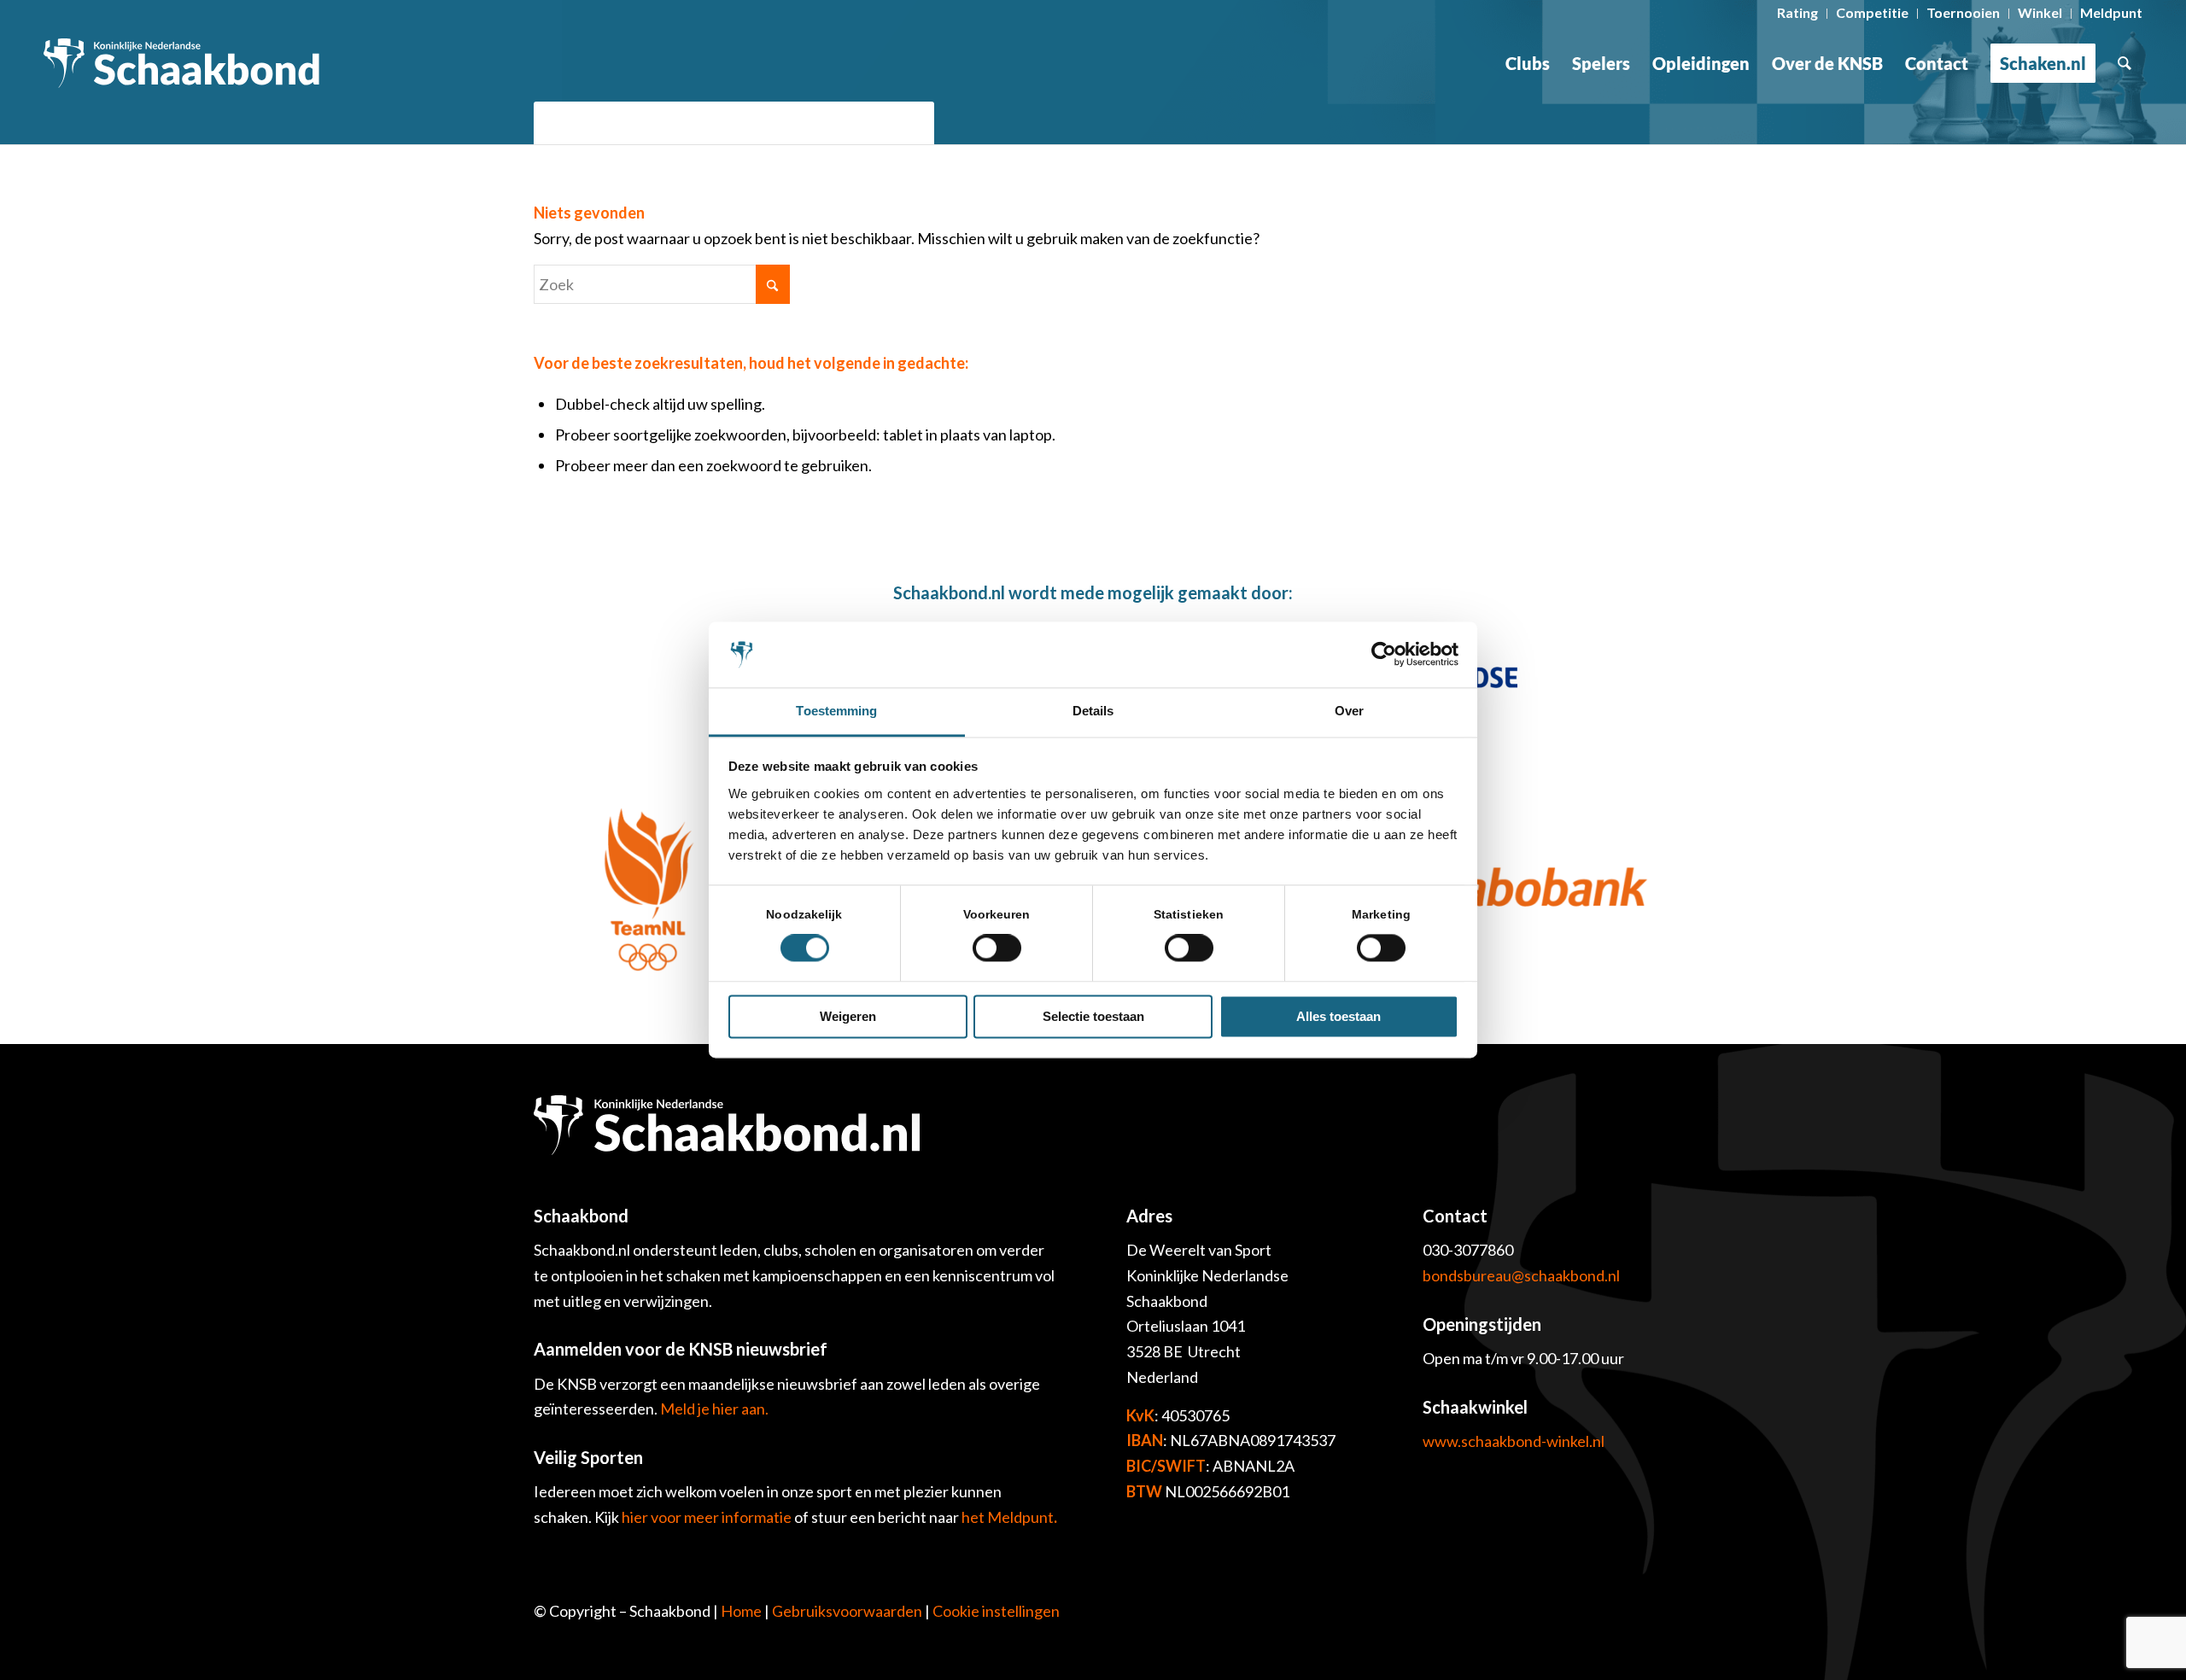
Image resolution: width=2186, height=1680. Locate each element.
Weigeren (848, 1016)
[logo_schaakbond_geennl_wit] (181, 63)
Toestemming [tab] (836, 711)
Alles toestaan (1338, 1016)
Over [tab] (1349, 711)
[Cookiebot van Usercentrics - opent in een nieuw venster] (1384, 655)
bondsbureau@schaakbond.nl (1521, 1275)
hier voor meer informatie (708, 1517)
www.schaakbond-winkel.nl (1514, 1441)
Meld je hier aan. (714, 1409)
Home (741, 1611)
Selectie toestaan (1093, 1016)
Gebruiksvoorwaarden (847, 1611)
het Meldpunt (1008, 1517)
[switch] (997, 948)
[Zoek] (2125, 63)
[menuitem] (1798, 14)
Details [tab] (1093, 711)
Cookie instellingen (996, 1611)
